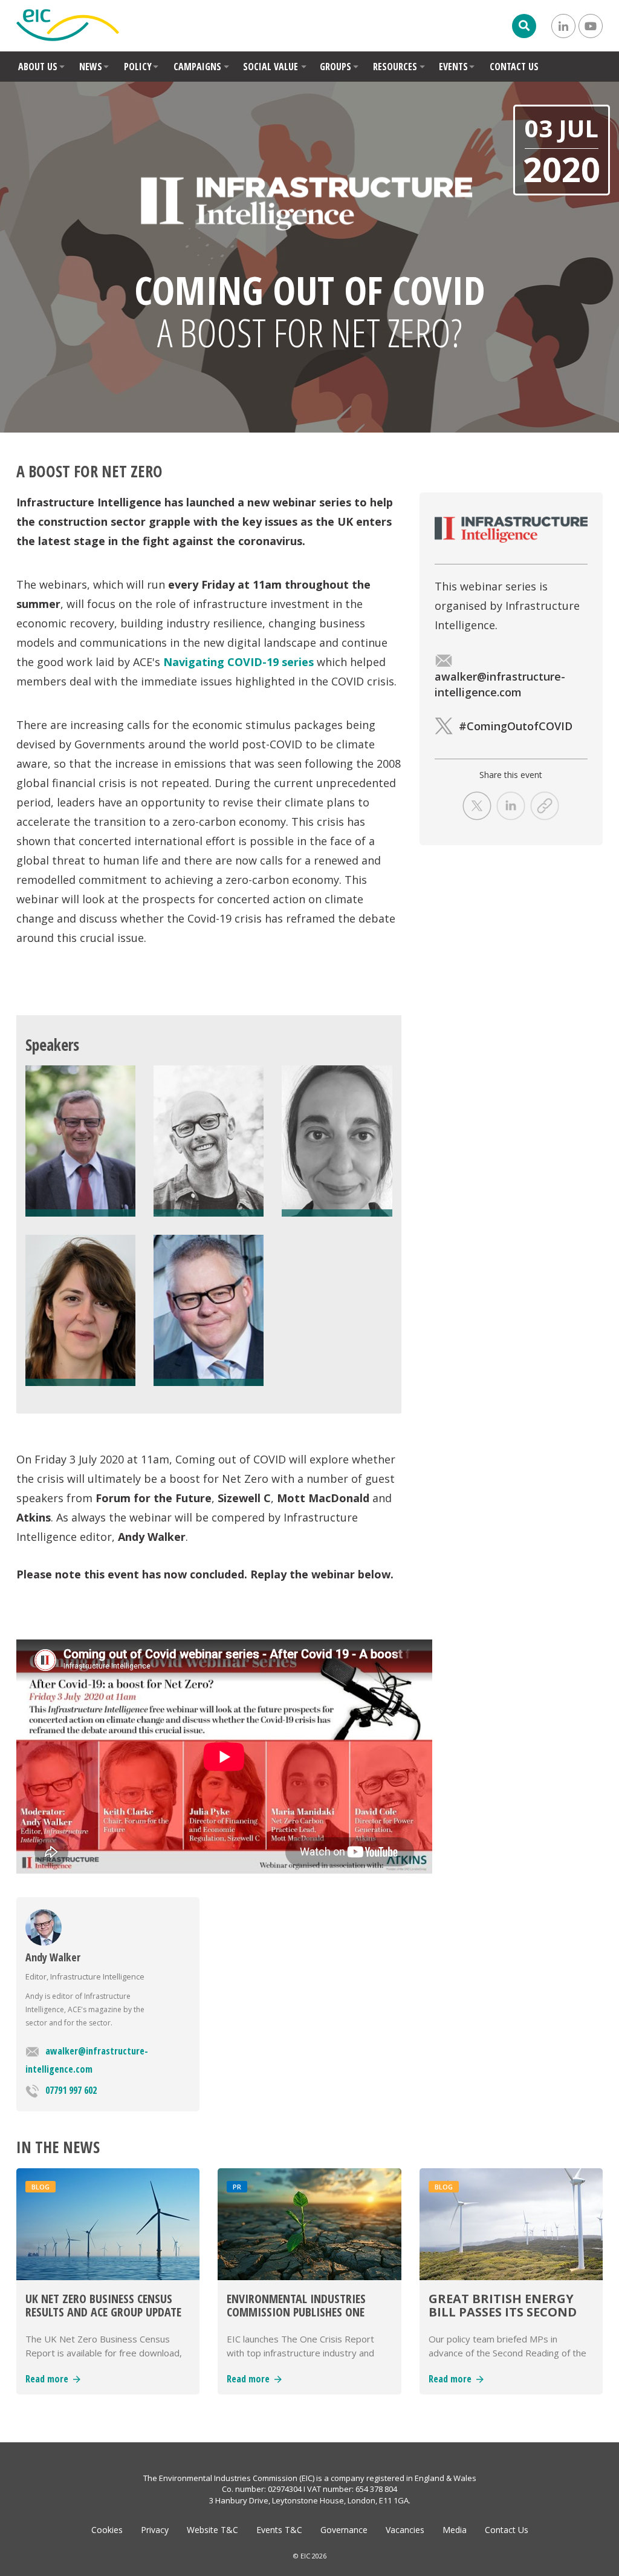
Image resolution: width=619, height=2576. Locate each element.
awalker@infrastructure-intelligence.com (87, 2060)
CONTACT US (514, 67)
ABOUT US (38, 67)
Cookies (107, 2530)
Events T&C (279, 2530)
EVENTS (453, 67)
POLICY (138, 67)
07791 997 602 (71, 2090)
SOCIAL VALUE (271, 67)
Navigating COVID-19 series (238, 662)
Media (455, 2530)
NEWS (91, 67)
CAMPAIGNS (197, 67)
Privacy (155, 2530)
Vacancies (405, 2530)
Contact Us (507, 2530)
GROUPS (335, 67)
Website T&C (212, 2530)
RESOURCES (395, 67)
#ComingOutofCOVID (516, 726)
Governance (344, 2530)
